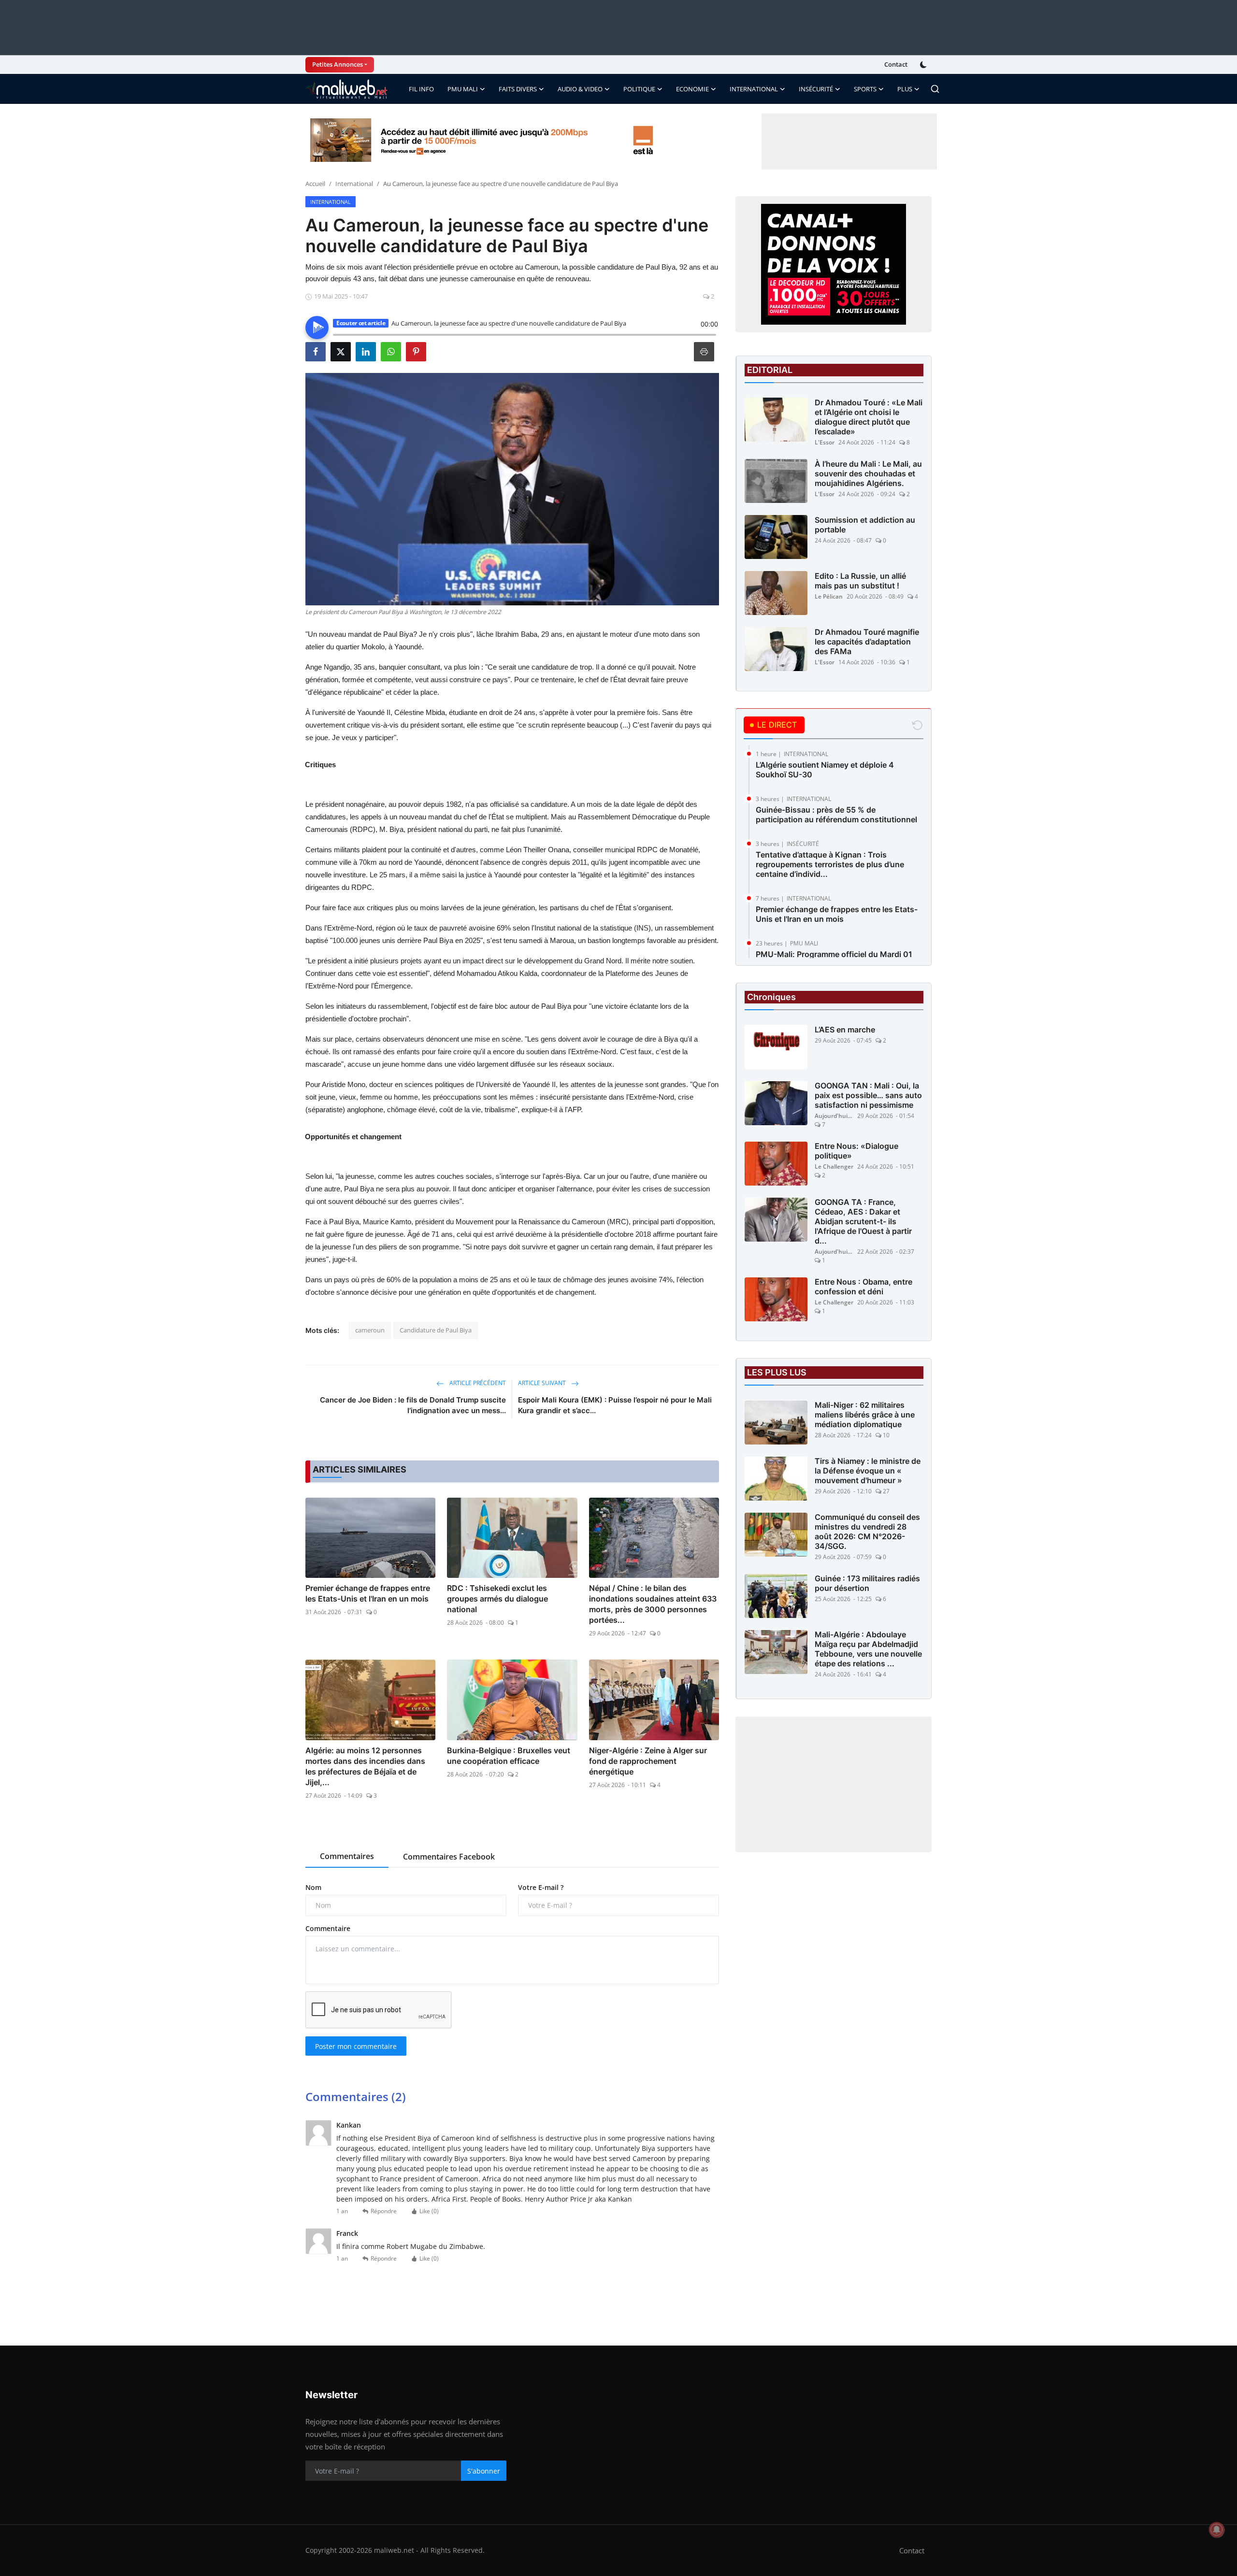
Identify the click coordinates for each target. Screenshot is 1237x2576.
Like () (429, 2211)
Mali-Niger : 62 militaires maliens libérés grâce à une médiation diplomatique (865, 1415)
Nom (313, 1887)
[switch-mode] (924, 65)
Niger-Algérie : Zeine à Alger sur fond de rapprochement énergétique (648, 1761)
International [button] (754, 89)
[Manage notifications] (1217, 2530)
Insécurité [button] (816, 89)
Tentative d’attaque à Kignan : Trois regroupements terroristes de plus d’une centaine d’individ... (830, 864)
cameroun (370, 1330)
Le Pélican (829, 596)
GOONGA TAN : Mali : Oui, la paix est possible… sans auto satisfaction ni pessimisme (868, 1096)
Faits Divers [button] (518, 89)
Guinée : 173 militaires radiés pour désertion (867, 1584)
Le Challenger (834, 1167)
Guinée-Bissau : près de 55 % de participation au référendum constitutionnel (836, 815)
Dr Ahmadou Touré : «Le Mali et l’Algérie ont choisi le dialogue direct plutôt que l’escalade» (869, 417)
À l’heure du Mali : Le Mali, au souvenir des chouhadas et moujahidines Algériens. (868, 473)
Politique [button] (639, 89)
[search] (935, 89)
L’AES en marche (845, 1030)
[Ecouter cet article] (317, 328)
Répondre (384, 2211)
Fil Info (421, 89)
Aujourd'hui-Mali (834, 1116)
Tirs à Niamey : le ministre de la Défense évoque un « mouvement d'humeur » (868, 1471)
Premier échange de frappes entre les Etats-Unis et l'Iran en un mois (368, 1593)
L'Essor (825, 442)
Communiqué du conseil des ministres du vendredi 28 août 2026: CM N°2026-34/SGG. (867, 1532)
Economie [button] (692, 89)
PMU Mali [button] (463, 89)
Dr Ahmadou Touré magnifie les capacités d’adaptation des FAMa (867, 642)
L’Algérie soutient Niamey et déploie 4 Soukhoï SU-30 (825, 770)
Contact (896, 64)
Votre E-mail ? (541, 1887)
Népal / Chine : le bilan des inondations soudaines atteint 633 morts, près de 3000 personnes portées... (653, 1604)
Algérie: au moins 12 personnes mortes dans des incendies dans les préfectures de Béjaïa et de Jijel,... (365, 1766)
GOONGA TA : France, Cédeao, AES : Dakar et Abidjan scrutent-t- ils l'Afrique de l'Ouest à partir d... (863, 1222)
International (354, 184)
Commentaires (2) (356, 2097)
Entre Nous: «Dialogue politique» (856, 1151)
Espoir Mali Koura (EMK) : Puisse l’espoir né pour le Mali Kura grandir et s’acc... (615, 1405)
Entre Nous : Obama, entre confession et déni (863, 1287)
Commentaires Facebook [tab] (449, 1857)
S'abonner (484, 2471)
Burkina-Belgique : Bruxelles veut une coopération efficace (509, 1756)
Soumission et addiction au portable (865, 525)
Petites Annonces (338, 64)
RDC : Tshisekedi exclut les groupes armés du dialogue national (497, 1599)
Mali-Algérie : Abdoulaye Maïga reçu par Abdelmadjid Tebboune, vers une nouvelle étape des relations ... (868, 1649)
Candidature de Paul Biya (436, 1330)
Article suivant (543, 1383)
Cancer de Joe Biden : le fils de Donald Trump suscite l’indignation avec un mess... (413, 1405)
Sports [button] (865, 89)
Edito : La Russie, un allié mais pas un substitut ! (860, 581)
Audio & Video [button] (580, 89)
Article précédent (477, 1383)
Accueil (315, 184)
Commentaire (328, 1928)
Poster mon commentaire (356, 2046)
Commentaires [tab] (347, 1856)
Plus (905, 89)
